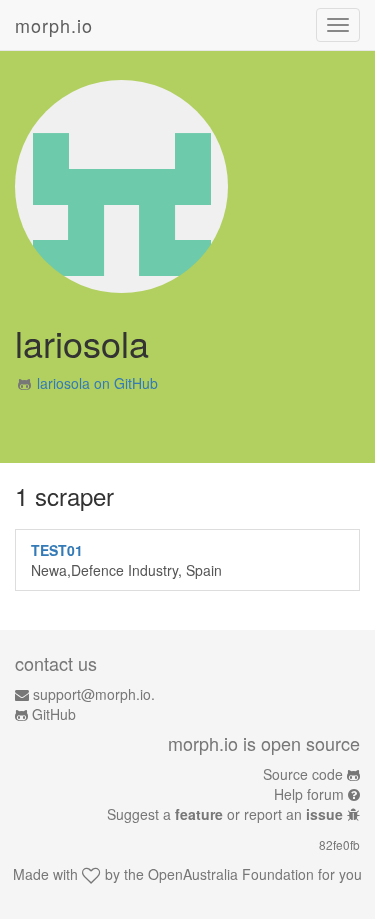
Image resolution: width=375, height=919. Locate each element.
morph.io (54, 25)
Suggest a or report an (225, 814)
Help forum (309, 794)
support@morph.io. (94, 694)
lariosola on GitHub (97, 383)
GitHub (54, 714)
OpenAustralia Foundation (231, 874)
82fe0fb (339, 844)
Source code (303, 774)
